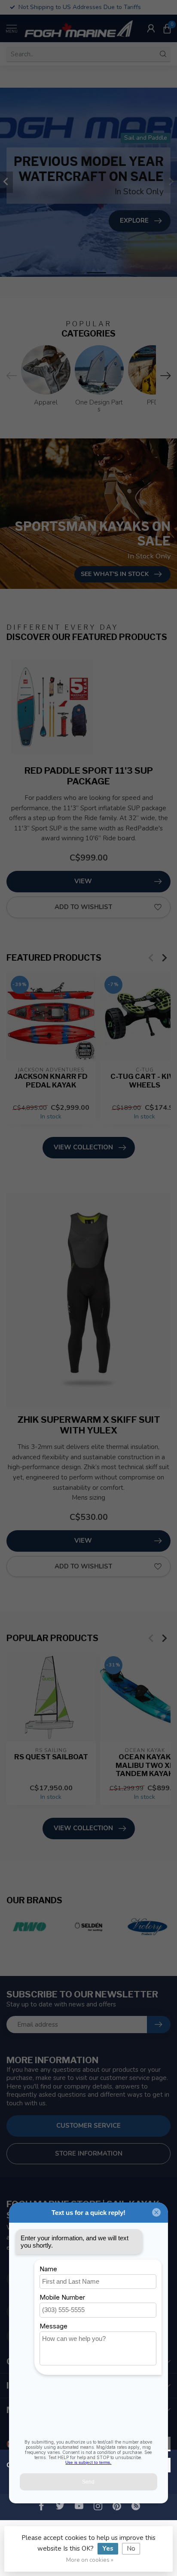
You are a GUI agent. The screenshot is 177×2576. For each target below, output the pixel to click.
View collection (83, 1147)
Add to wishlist (83, 907)
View (83, 881)
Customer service (88, 2126)
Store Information (89, 2153)
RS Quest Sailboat (51, 1757)
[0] (167, 28)
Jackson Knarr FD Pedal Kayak (51, 1080)
